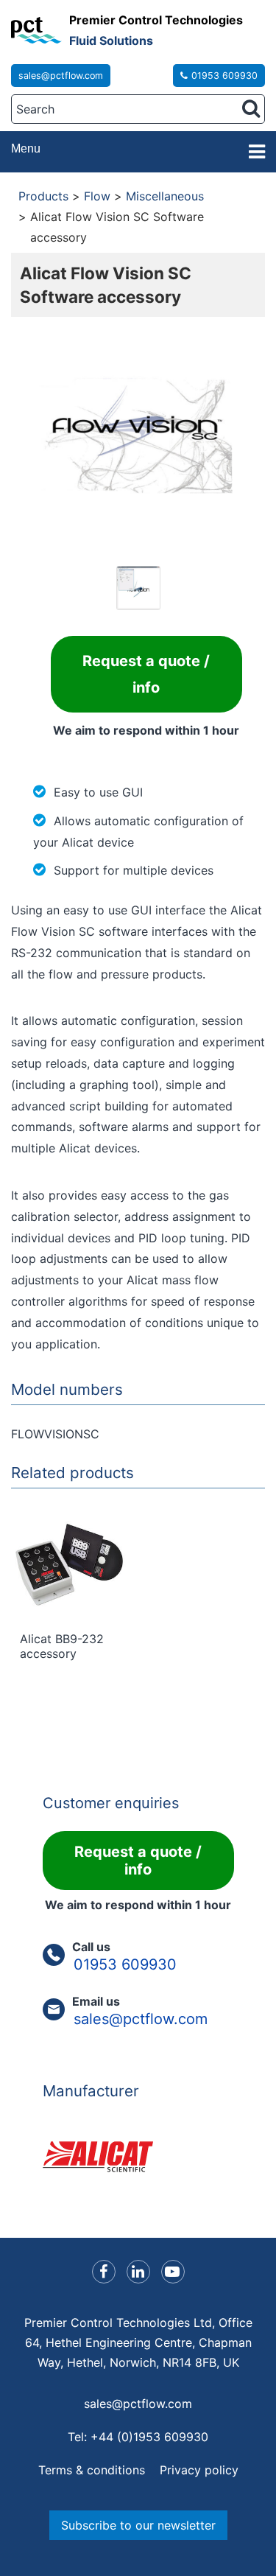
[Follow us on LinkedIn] (138, 2272)
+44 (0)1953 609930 (149, 2437)
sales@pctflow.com (61, 76)
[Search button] (251, 108)
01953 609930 (224, 76)
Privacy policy (199, 2470)
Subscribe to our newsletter (138, 2525)
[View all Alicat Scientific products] (138, 2157)
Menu (26, 148)
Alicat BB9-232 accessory (62, 1646)
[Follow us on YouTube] (173, 2272)
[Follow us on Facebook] (104, 2272)
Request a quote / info (146, 674)
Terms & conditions (92, 2470)
